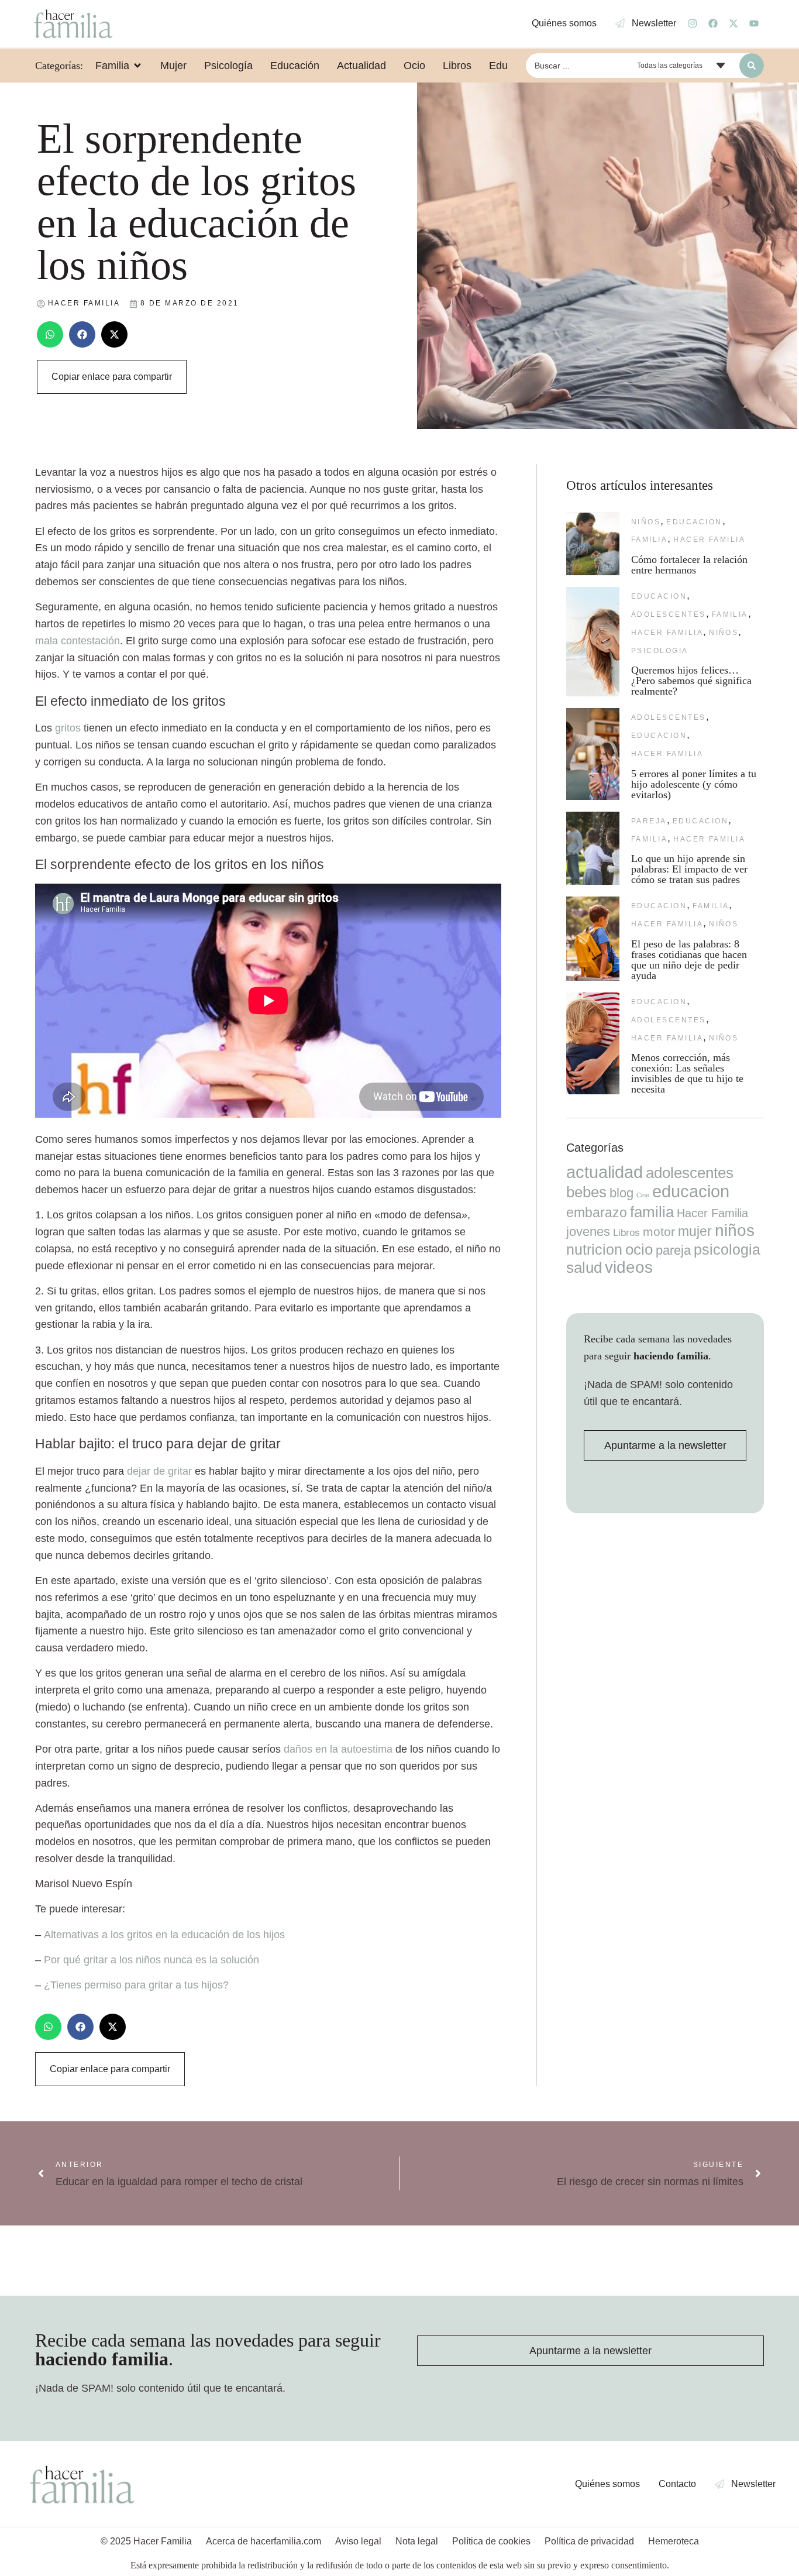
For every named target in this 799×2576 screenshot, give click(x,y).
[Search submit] (752, 66)
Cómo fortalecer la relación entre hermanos (689, 565)
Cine (643, 1195)
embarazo (597, 1213)
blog (621, 1193)
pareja (649, 821)
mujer (695, 1231)
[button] (50, 334)
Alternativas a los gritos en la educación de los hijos (164, 1935)
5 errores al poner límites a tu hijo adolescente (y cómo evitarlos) (694, 784)
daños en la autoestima (338, 1749)
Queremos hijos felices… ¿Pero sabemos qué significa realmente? (691, 681)
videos (629, 1267)
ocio (639, 1249)
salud (584, 1268)
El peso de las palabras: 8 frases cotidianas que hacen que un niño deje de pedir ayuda (689, 960)
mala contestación (78, 641)
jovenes (588, 1232)
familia (649, 540)
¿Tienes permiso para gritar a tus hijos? (136, 1985)
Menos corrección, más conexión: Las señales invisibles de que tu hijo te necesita (687, 1073)
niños (646, 522)
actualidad (605, 1172)
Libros (626, 1232)
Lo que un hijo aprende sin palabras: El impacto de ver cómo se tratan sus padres (689, 869)
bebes (586, 1192)
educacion (694, 522)
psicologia (660, 651)
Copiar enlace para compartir (112, 377)
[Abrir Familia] (137, 66)
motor (659, 1232)
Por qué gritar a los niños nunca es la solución (151, 1960)
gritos (68, 728)
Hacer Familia (709, 540)
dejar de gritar (159, 1471)
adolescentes (669, 614)
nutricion (594, 1249)
